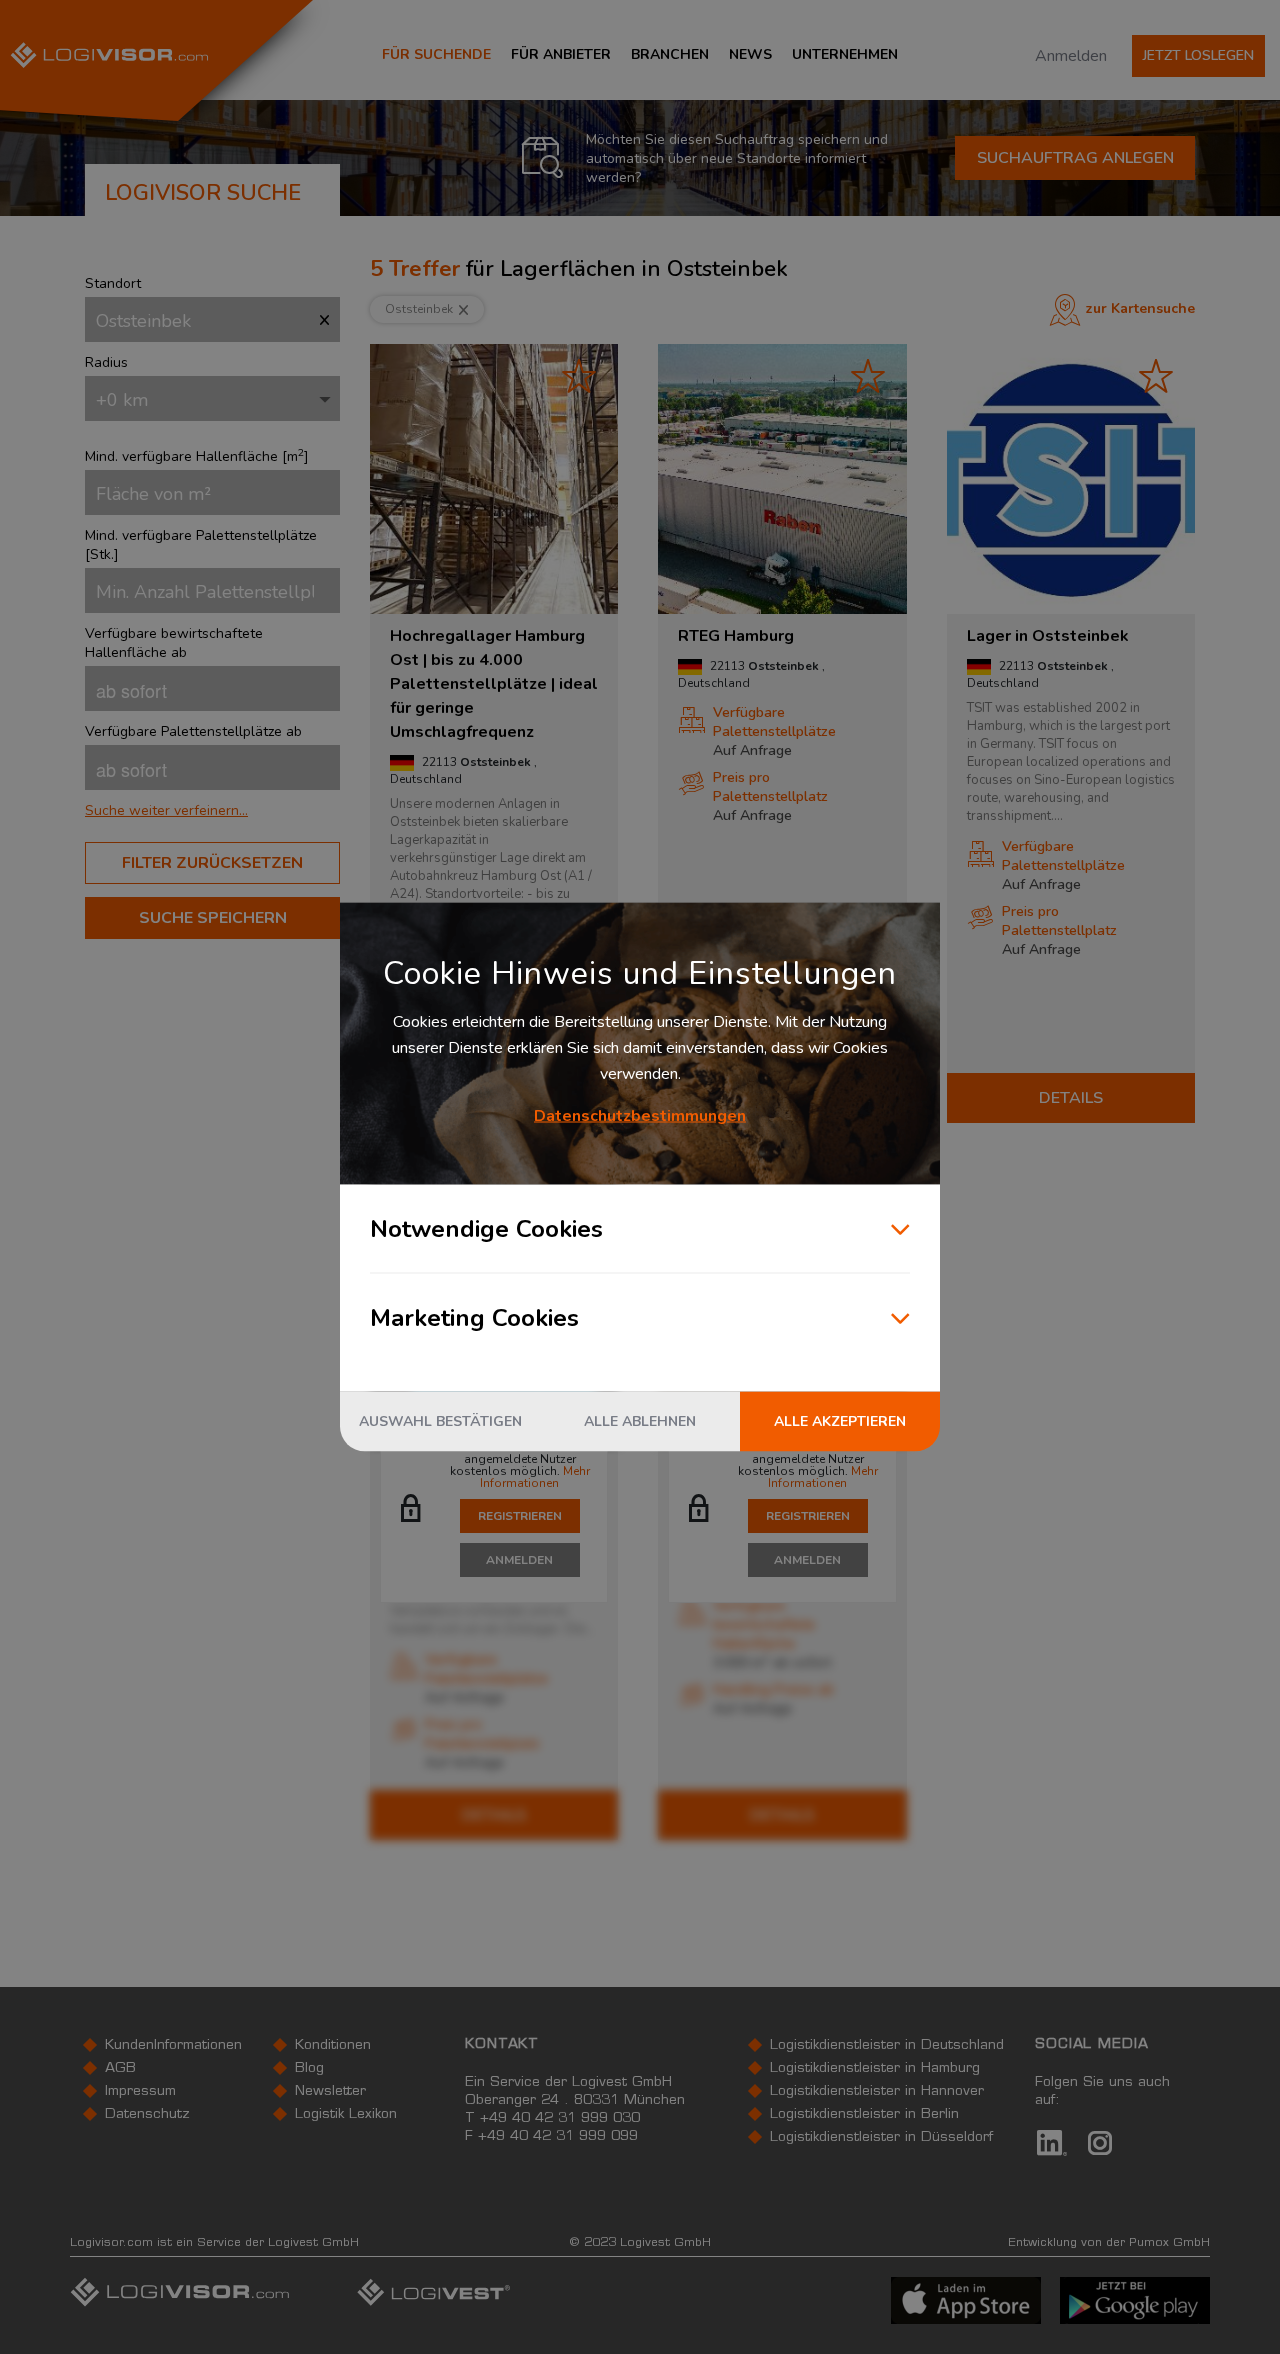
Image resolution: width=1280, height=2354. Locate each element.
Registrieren (520, 1516)
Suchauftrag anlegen (1075, 158)
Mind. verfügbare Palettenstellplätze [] (201, 545)
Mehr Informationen (535, 1477)
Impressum (140, 2092)
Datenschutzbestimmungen (640, 1116)
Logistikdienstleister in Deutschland (887, 2046)
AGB (120, 2069)
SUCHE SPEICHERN (213, 918)
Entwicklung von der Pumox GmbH (1109, 2243)
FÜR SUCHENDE (436, 54)
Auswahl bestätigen (440, 1421)
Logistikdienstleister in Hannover (877, 2092)
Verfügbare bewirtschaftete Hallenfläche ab (174, 643)
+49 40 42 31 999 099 (558, 2137)
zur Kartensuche (1140, 308)
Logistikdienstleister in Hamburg (875, 2069)
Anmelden (1071, 56)
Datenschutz (147, 2115)
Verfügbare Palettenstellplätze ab (193, 731)
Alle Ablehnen (640, 1421)
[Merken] (579, 375)
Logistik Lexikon (346, 2115)
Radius (106, 362)
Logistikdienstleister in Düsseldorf (881, 2138)
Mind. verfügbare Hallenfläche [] (197, 456)
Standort (113, 283)
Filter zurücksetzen (212, 863)
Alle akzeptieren (840, 1421)
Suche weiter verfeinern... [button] (166, 811)
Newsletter (330, 2092)
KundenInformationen (173, 2046)
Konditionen (333, 2046)
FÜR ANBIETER (561, 54)
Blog (309, 2069)
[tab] (212, 810)
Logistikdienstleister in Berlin (864, 2115)
